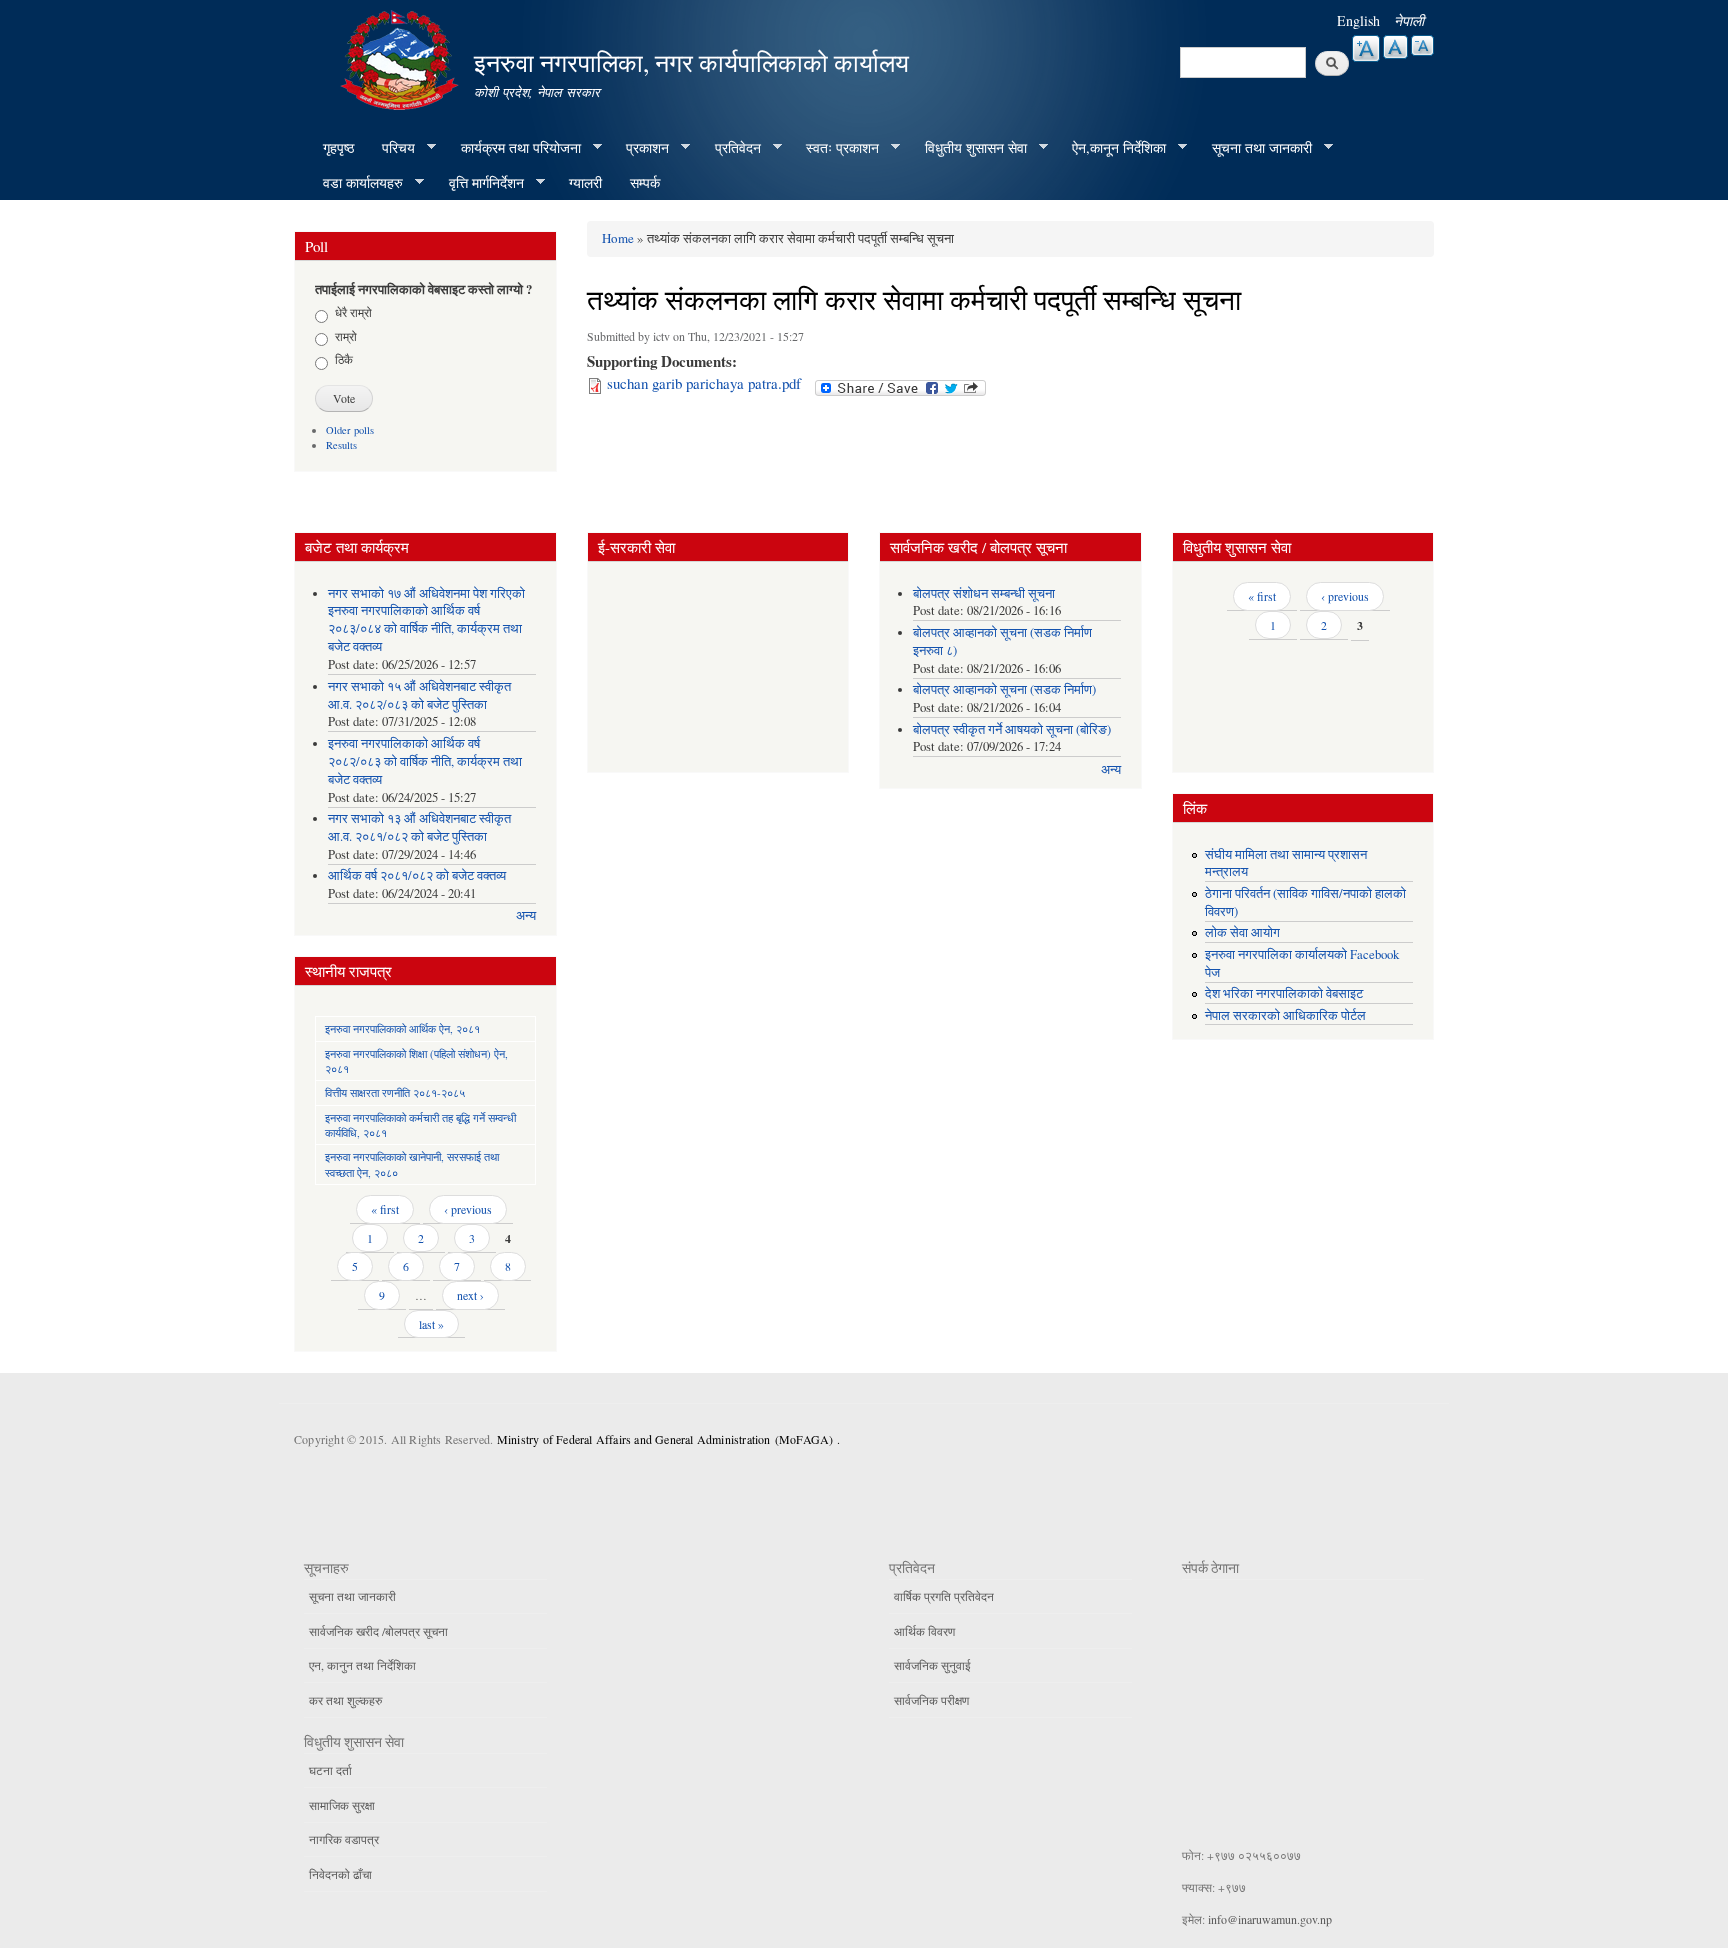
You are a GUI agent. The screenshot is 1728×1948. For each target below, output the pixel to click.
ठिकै (344, 359)
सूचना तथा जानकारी (1255, 148)
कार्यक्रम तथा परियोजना (514, 148)
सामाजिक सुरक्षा (342, 1805)
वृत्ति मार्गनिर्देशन (479, 183)
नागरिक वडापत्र (344, 1839)
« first (385, 1209)
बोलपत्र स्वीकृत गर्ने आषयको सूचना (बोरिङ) (1012, 729)
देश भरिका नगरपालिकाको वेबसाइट (1284, 993)
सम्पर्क (645, 182)
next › (470, 1295)
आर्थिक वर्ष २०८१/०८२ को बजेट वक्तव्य (417, 875)
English (1358, 20)
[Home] (402, 57)
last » (431, 1324)
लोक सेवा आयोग (1242, 932)
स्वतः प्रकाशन (835, 148)
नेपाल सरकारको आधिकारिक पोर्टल (1285, 1015)
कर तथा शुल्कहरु (345, 1700)
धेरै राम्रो (353, 312)
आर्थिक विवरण (924, 1631)
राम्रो (346, 336)
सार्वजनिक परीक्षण (931, 1700)
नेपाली (1409, 20)
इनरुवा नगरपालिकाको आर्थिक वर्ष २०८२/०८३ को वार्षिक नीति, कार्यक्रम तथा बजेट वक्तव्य (425, 761)
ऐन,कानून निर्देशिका (1112, 148)
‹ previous (468, 1209)
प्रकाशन (640, 148)
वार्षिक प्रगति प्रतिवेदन (944, 1596)
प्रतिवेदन (731, 148)
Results (341, 445)
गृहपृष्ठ (338, 147)
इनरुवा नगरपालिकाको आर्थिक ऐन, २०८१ (402, 1028)
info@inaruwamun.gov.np (1270, 1919)
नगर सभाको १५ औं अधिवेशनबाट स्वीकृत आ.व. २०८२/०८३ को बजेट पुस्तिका (419, 695)
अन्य (526, 915)
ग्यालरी (585, 182)
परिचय (391, 148)
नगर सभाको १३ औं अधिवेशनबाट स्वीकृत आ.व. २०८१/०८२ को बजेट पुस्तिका (419, 827)
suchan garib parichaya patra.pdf (704, 383)
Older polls (350, 430)
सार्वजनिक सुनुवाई (932, 1665)
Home (618, 238)
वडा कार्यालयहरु (356, 183)
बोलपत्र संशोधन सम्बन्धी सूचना (984, 593)
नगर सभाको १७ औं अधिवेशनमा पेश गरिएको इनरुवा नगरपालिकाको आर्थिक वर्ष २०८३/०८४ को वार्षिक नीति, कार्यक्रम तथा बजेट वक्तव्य (426, 620)
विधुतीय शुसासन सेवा (969, 148)
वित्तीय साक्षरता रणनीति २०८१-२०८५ (395, 1092)
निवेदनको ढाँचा (340, 1874)
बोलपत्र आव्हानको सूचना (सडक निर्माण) (1004, 689)
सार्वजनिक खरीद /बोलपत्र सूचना (378, 1631)
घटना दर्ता (330, 1770)
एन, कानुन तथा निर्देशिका (362, 1665)
